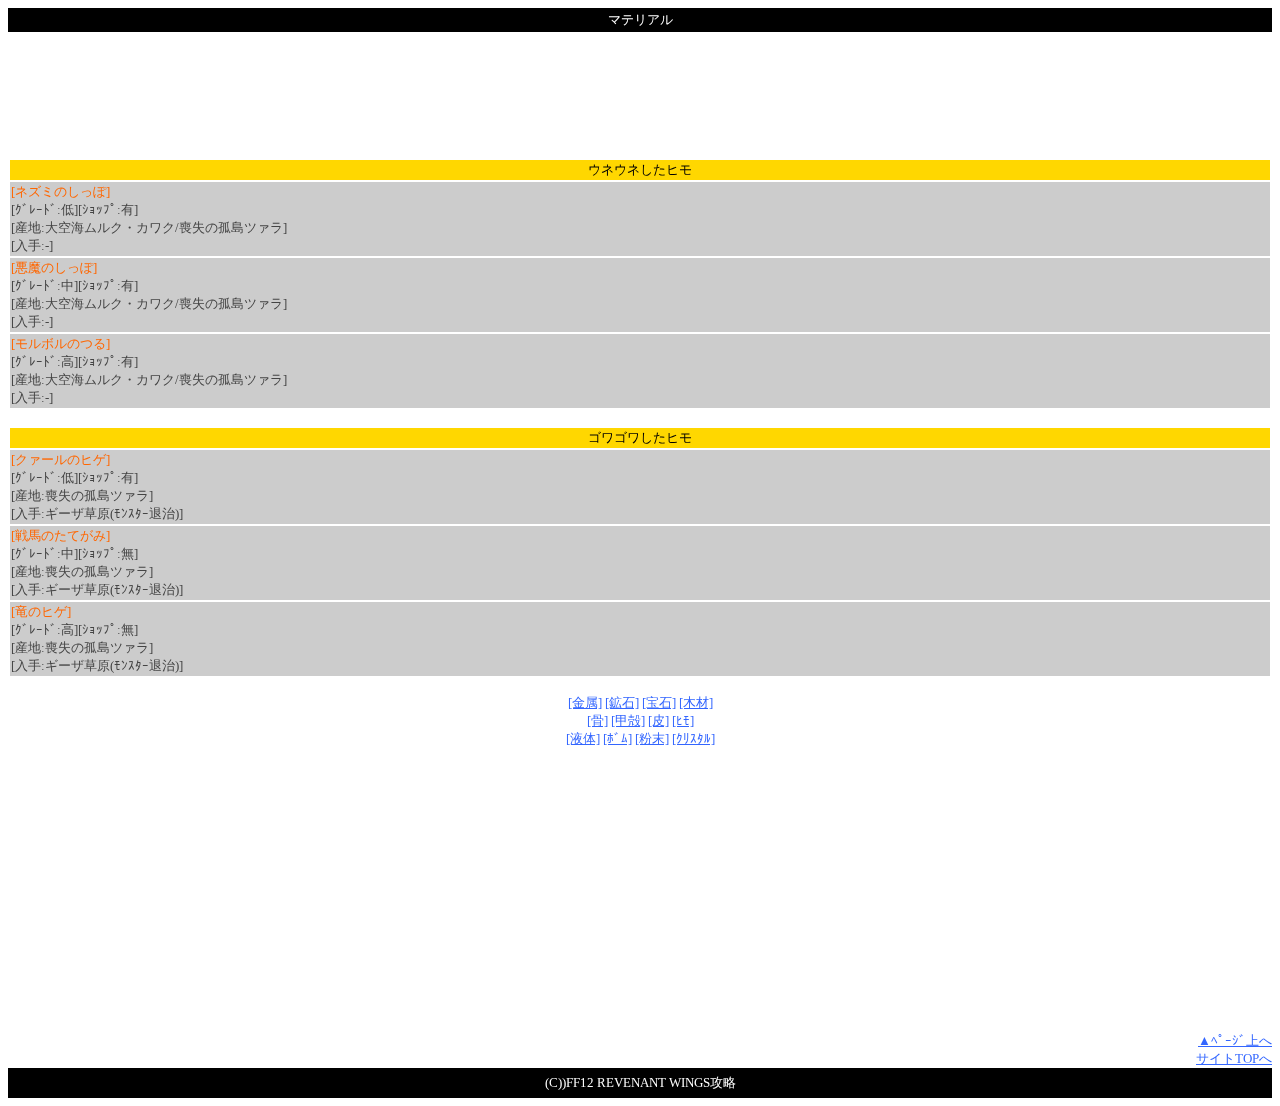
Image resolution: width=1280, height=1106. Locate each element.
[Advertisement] (640, 95)
